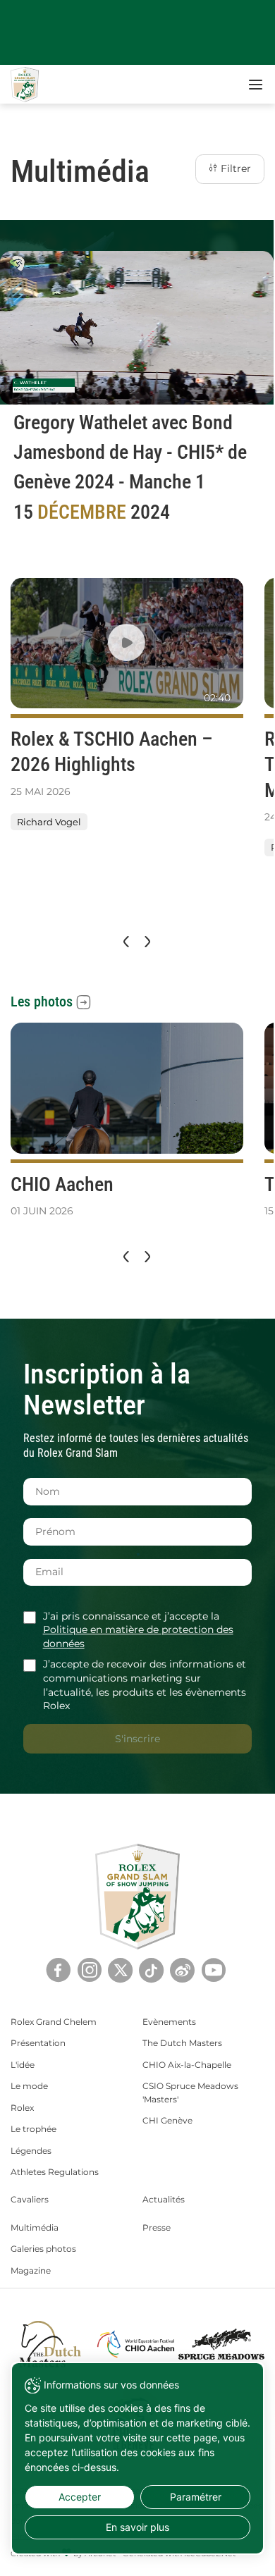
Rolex (22, 2108)
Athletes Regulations (55, 2172)
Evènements (169, 2022)
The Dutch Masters (182, 2043)
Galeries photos (43, 2249)
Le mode (29, 2086)
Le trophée (33, 2129)
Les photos (42, 1002)
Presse (157, 2227)
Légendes (31, 2151)
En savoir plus (137, 2527)
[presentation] (125, 942)
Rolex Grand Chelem (54, 2022)
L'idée (23, 2065)
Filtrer (234, 168)
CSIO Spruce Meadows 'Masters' (190, 2092)
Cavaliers (30, 2199)
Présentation (38, 2043)
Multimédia (35, 2227)
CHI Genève (167, 2120)
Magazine (31, 2270)
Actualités (164, 2199)
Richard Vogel (49, 822)
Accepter (80, 2497)
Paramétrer (196, 2497)
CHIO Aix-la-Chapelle (187, 2065)
